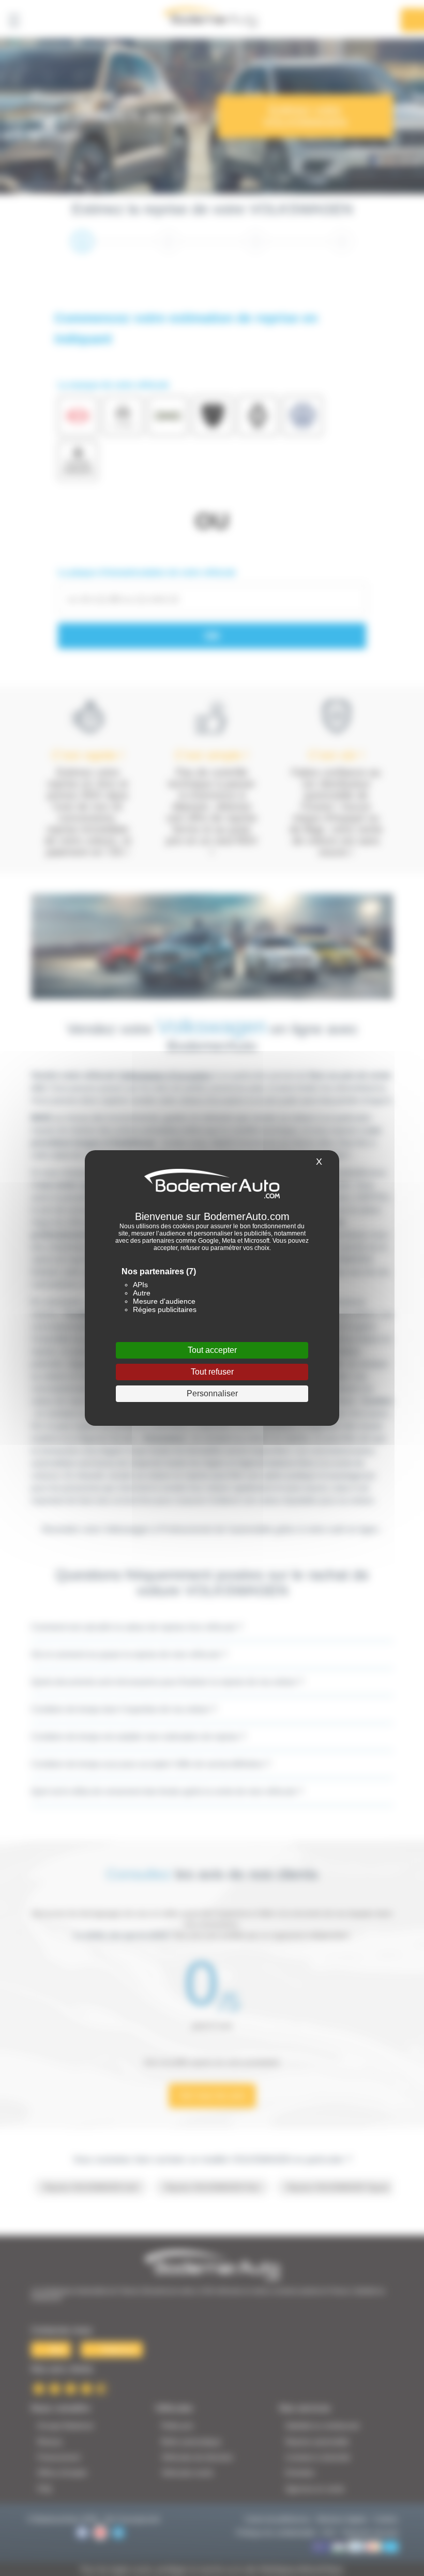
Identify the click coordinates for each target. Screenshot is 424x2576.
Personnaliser (212, 1393)
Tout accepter (212, 1350)
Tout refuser (212, 1372)
